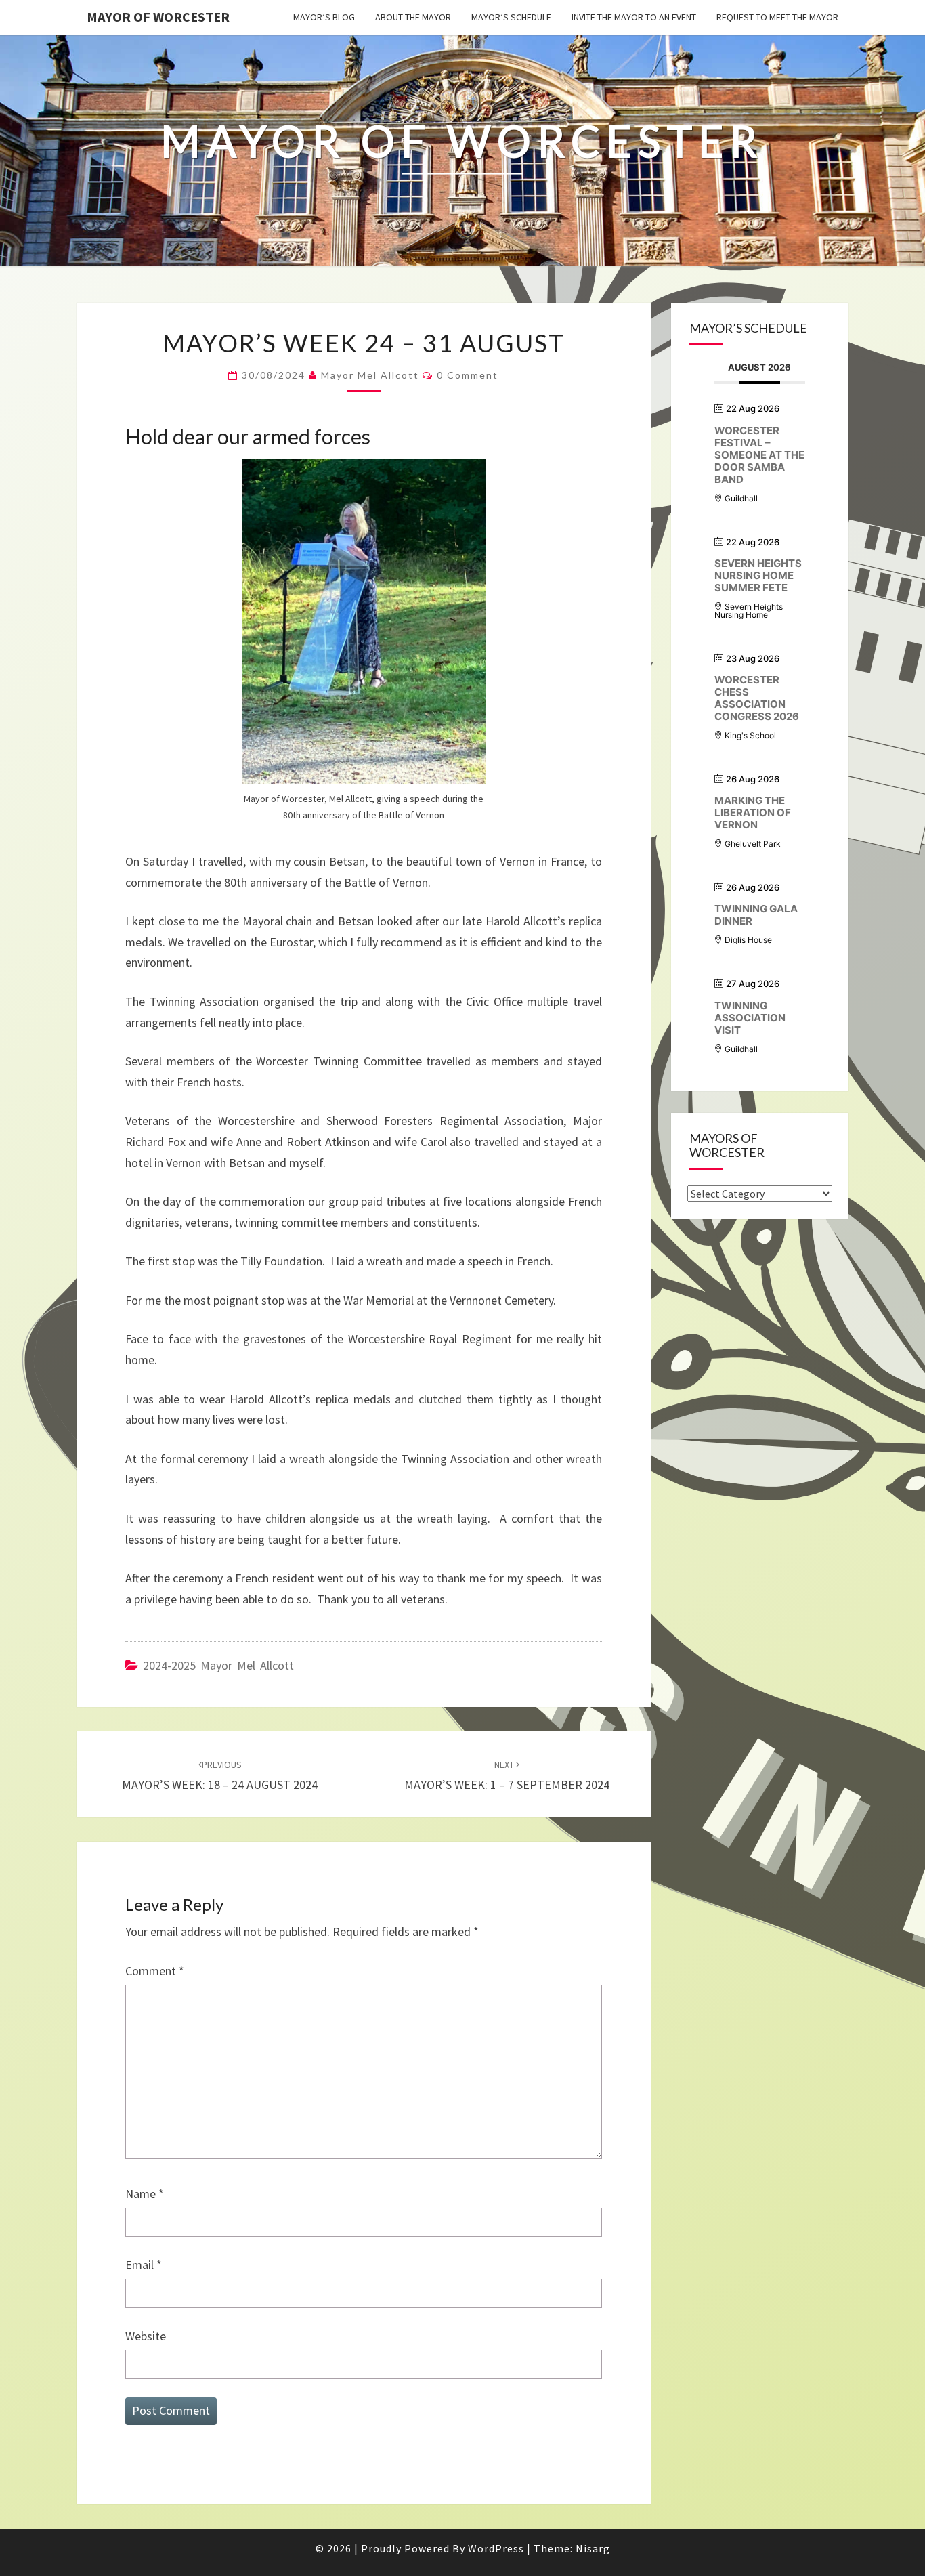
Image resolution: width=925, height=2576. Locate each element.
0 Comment (468, 375)
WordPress (496, 2548)
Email (144, 2265)
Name (145, 2194)
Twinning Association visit (750, 1018)
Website (146, 2336)
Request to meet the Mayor (777, 17)
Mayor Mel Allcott (370, 375)
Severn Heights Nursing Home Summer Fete (758, 575)
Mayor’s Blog (324, 17)
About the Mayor (413, 17)
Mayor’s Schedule (511, 17)
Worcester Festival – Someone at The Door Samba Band (759, 455)
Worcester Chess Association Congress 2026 (757, 698)
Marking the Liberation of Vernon (753, 812)
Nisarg (593, 2548)
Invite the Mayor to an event (634, 17)
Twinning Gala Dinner (756, 915)
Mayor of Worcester (158, 17)
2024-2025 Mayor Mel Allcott (218, 1665)
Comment (155, 1971)
